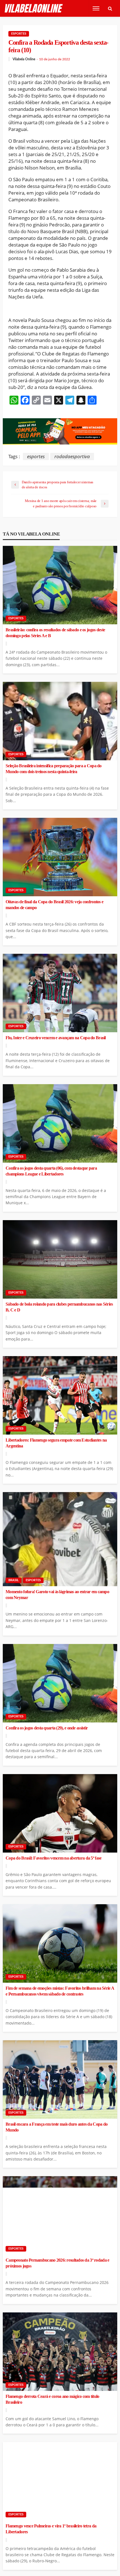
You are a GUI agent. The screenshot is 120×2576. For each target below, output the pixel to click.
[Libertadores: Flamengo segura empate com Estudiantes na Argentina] (60, 1395)
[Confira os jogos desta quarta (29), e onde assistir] (60, 1683)
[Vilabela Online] (34, 9)
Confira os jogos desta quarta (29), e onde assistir (47, 1728)
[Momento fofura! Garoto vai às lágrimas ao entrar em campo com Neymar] (60, 1539)
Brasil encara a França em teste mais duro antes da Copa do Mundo (57, 2127)
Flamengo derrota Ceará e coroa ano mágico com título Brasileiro (52, 2399)
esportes (36, 456)
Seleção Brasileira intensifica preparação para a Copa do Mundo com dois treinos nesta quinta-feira (54, 769)
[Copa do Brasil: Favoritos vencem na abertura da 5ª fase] (60, 1813)
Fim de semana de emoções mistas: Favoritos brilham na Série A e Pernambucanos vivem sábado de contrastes (60, 1991)
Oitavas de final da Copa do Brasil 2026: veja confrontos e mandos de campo (54, 905)
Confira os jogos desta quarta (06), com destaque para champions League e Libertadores (51, 1171)
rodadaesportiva (72, 456)
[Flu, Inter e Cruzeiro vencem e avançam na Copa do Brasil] (60, 993)
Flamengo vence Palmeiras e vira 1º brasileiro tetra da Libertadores (51, 2529)
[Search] (110, 8)
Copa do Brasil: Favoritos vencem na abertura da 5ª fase (53, 1858)
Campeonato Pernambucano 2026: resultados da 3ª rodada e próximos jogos (57, 2263)
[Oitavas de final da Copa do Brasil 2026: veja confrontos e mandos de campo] (60, 857)
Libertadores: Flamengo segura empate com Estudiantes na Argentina (56, 1443)
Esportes (19, 34)
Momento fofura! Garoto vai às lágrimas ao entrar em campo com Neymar (57, 1595)
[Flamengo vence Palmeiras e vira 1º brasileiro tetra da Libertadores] (60, 2481)
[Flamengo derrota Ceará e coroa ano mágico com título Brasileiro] (60, 2352)
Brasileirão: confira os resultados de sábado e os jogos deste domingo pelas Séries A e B (55, 633)
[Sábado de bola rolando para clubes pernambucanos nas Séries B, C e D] (60, 1259)
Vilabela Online (24, 59)
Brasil (14, 1580)
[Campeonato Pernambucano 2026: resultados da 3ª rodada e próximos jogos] (60, 2215)
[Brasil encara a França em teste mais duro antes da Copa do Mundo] (60, 2079)
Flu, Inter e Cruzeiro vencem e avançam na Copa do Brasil (56, 1038)
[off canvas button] (96, 8)
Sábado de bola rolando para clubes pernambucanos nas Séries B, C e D (59, 1307)
